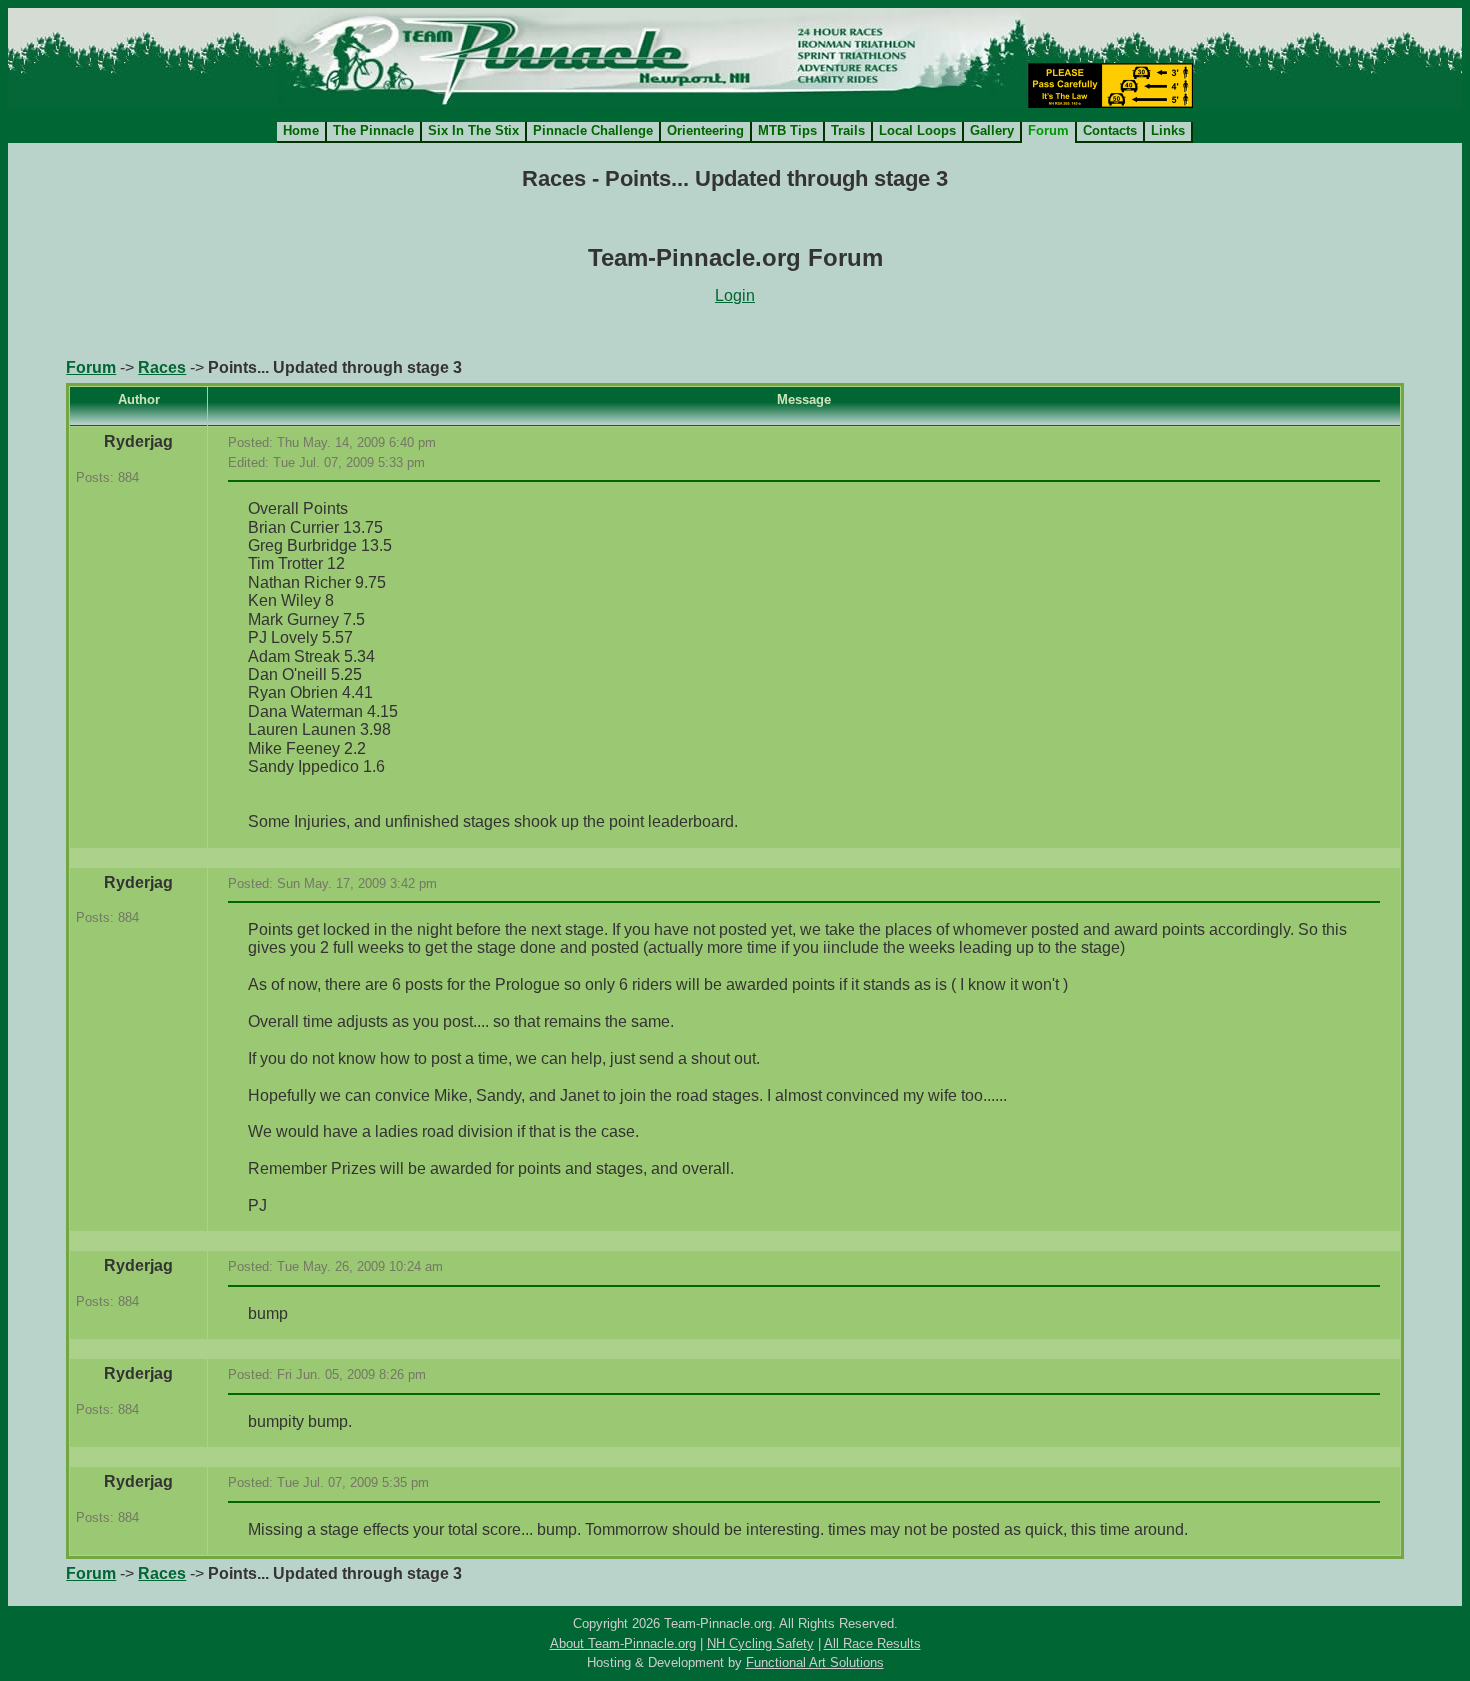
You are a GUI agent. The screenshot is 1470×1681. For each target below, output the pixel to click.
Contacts (1110, 130)
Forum (91, 367)
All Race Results (872, 1643)
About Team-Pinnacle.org (623, 1643)
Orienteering (705, 130)
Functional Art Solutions (815, 1662)
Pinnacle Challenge (593, 130)
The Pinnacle (373, 130)
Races (162, 367)
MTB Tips (787, 130)
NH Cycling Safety (760, 1643)
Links (1168, 130)
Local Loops (917, 130)
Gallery (992, 130)
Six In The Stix (473, 130)
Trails (848, 130)
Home (301, 130)
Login (735, 295)
